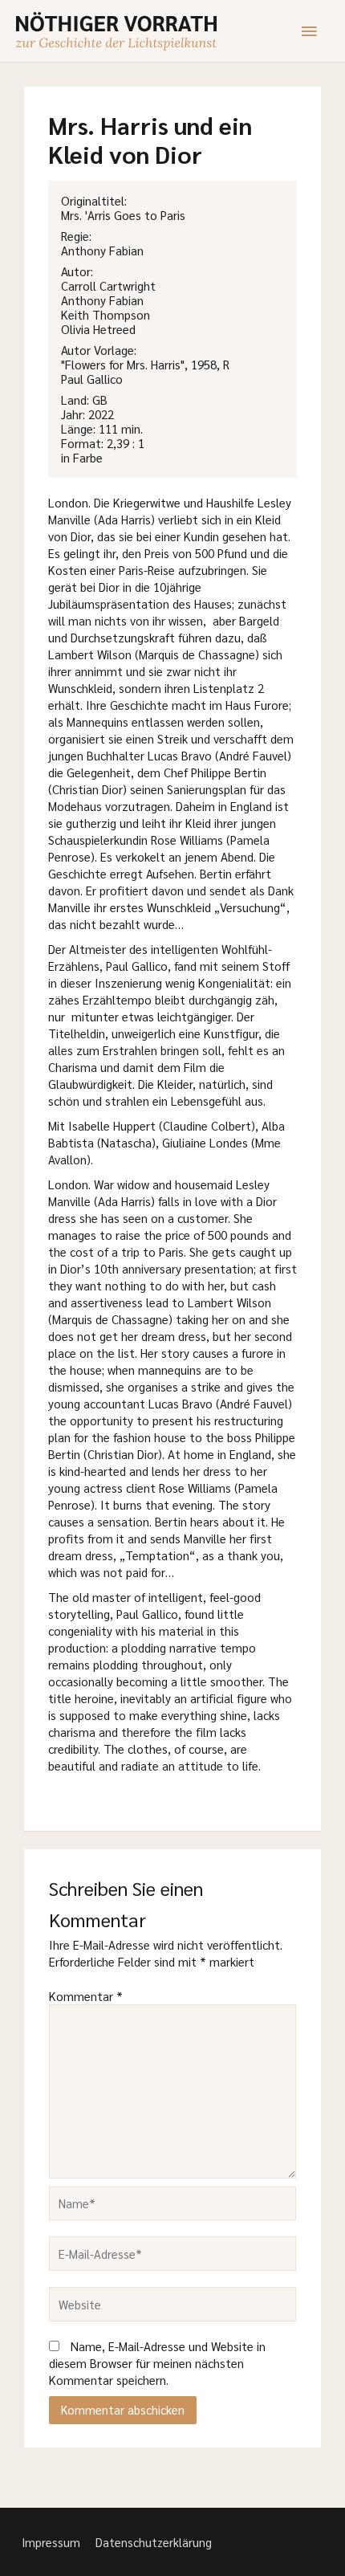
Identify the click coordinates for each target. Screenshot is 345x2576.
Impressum (51, 2542)
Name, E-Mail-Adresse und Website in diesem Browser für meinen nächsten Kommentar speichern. (157, 2363)
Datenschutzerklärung (154, 2542)
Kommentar (86, 1996)
